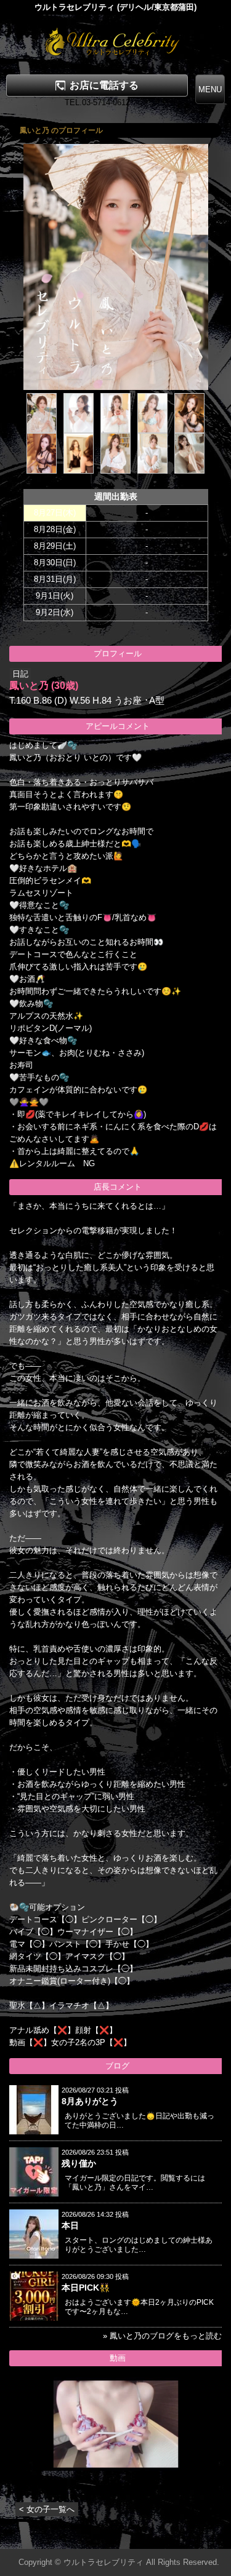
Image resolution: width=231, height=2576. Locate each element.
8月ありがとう (90, 2101)
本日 (70, 2225)
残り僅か (79, 2163)
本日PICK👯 (86, 2288)
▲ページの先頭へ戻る (185, 2538)
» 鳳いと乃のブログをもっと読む (162, 2336)
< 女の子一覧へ (47, 2509)
